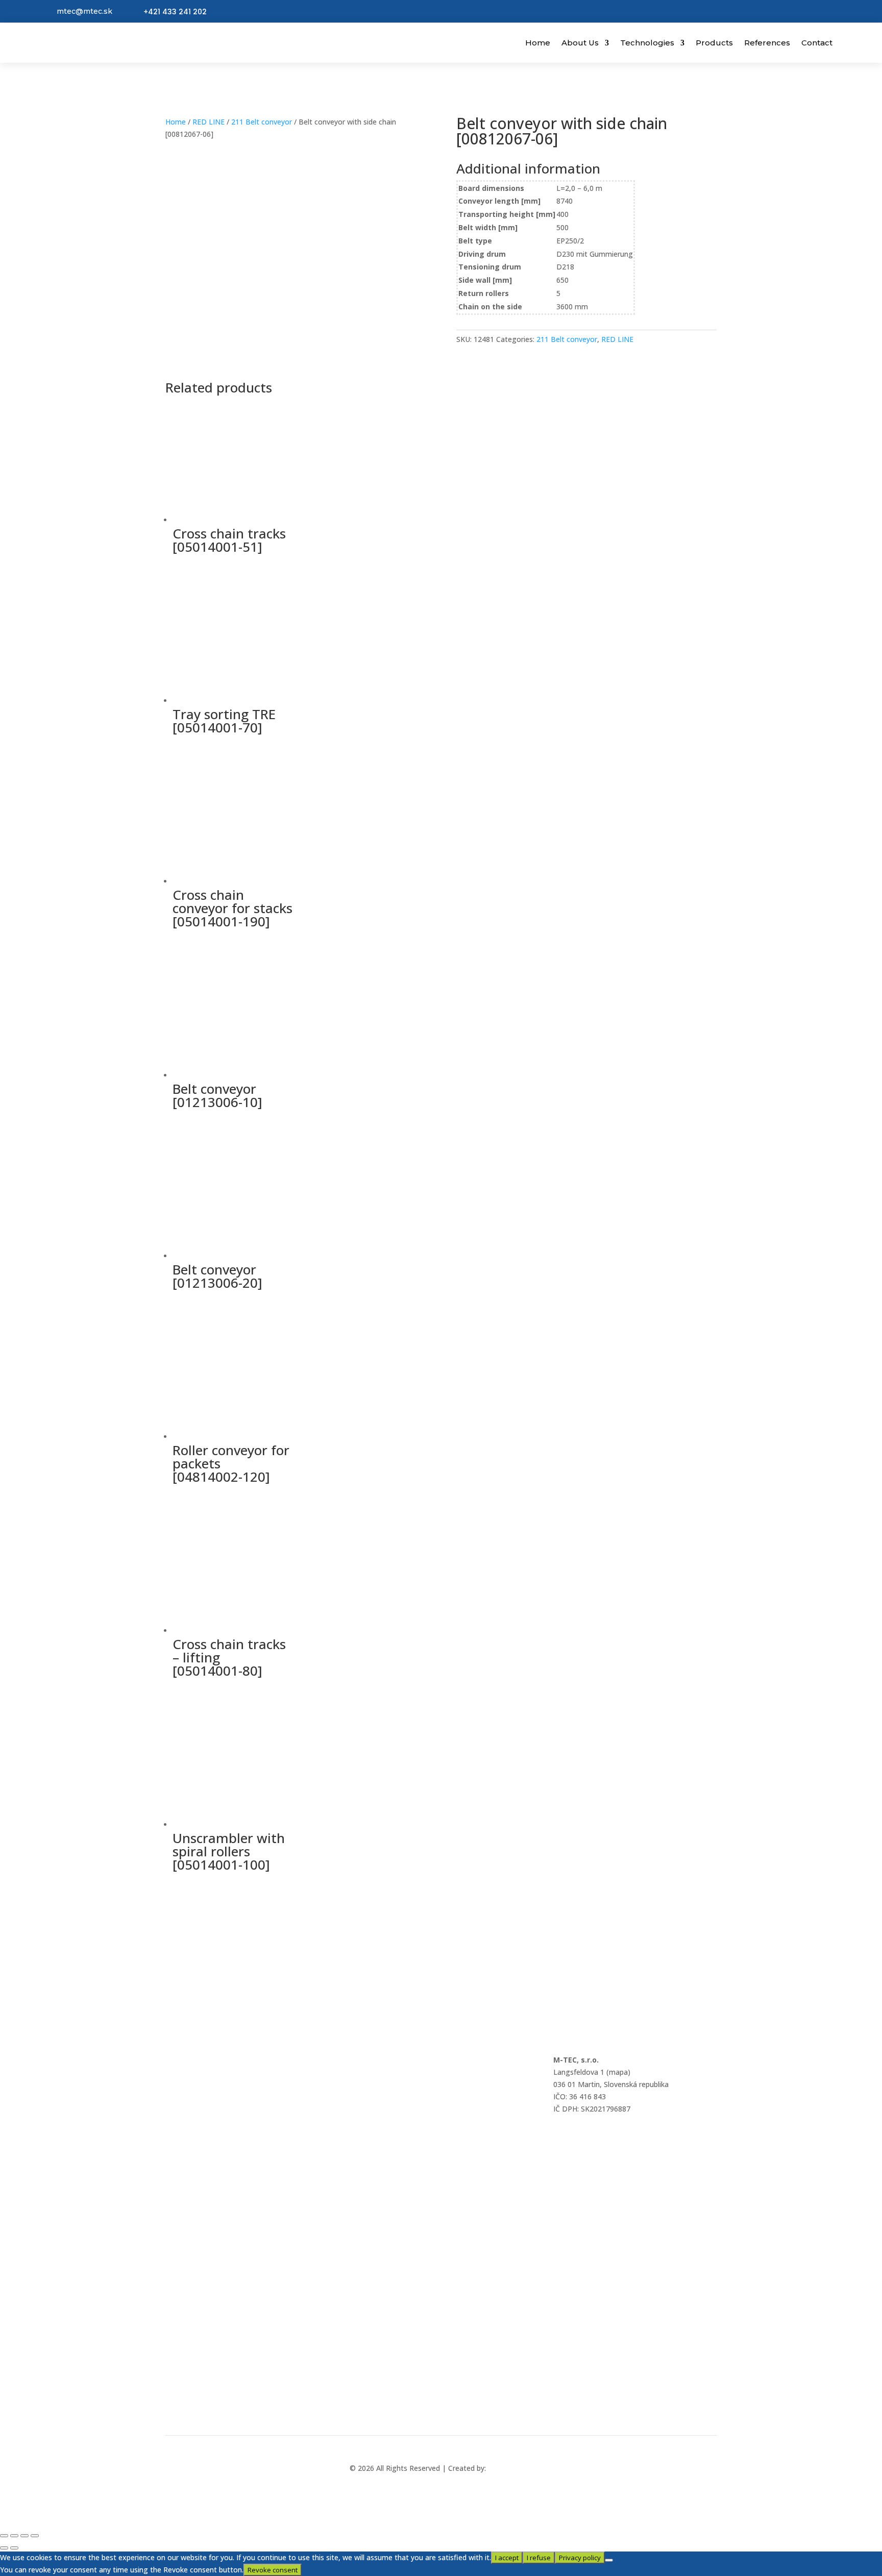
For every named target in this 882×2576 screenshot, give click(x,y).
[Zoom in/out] (4, 2536)
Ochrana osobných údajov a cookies (226, 2060)
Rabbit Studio (510, 2468)
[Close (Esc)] (35, 2536)
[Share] (24, 2536)
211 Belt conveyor (262, 122)
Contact (817, 43)
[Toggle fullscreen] (14, 2536)
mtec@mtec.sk (84, 11)
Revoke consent (273, 2570)
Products (714, 43)
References (767, 43)
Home (538, 43)
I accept (507, 2558)
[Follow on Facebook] (429, 2412)
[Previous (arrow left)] (4, 2548)
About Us (580, 43)
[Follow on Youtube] (453, 2412)
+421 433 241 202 (175, 12)
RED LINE (209, 122)
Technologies (647, 43)
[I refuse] (609, 2560)
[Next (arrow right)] (14, 2548)
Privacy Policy (188, 2087)
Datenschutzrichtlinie (201, 2114)
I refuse (539, 2558)
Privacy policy (580, 2558)
